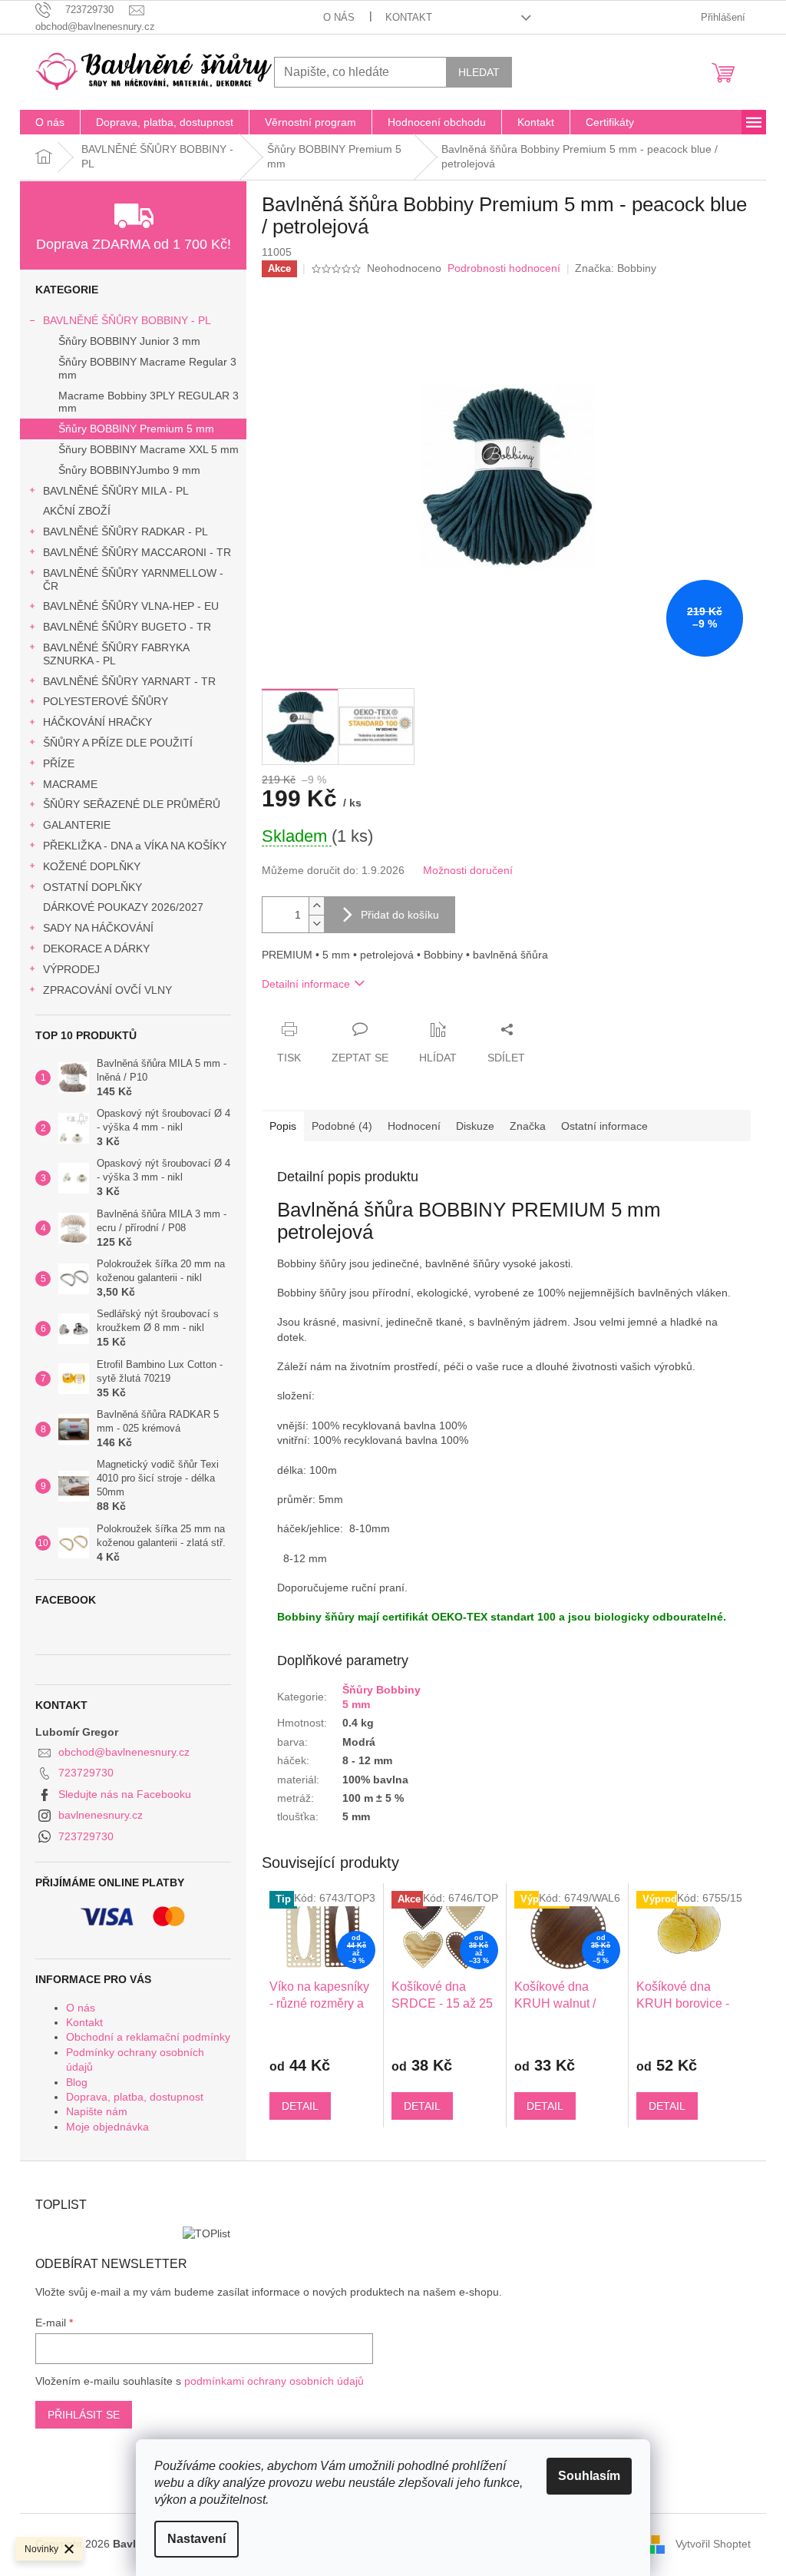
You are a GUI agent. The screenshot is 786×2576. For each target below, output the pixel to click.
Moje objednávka (107, 2127)
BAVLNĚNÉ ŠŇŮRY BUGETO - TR (127, 627)
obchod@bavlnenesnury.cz (124, 1752)
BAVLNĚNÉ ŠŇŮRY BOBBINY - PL (127, 320)
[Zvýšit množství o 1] (316, 906)
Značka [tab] (528, 1126)
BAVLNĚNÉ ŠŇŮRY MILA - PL (116, 491)
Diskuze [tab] (475, 1126)
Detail (300, 2106)
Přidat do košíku (400, 915)
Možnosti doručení (468, 870)
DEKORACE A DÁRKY (96, 949)
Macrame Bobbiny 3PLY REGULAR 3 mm (149, 402)
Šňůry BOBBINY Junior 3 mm (129, 341)
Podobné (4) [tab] (342, 1126)
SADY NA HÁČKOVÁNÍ (98, 928)
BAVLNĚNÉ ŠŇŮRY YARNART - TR (129, 681)
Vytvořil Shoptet (713, 2544)
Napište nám (97, 2111)
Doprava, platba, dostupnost (135, 2097)
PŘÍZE (59, 763)
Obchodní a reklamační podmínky (148, 2037)
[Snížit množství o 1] (316, 924)
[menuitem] (50, 122)
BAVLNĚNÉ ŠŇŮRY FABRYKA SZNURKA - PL (116, 654)
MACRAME (70, 784)
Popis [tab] (283, 1126)
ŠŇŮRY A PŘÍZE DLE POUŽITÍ (118, 743)
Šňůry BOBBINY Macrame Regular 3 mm (147, 368)
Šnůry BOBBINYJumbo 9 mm (129, 470)
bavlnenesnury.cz (101, 1815)
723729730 (86, 1773)
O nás (339, 17)
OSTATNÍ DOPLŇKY (92, 887)
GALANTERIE (77, 825)
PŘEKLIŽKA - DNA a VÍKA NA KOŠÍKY (135, 846)
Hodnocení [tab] (414, 1126)
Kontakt (409, 17)
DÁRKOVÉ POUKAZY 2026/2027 (123, 907)
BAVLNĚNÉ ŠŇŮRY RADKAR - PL (125, 531)
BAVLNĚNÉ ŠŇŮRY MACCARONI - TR (137, 552)
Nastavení (196, 2539)
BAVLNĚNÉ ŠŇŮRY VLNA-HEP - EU (131, 606)
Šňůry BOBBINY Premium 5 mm (136, 429)
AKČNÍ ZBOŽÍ (77, 511)
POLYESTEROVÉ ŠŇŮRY (106, 701)
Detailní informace (306, 984)
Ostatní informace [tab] (604, 1126)
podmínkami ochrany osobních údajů (274, 2381)
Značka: (616, 268)
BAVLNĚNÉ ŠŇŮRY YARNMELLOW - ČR (133, 579)
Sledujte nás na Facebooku (125, 1794)
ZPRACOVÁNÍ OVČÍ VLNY (107, 990)
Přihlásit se (84, 2415)
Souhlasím (589, 2476)
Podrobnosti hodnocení (504, 268)
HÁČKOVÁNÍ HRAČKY (97, 722)
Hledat (479, 72)
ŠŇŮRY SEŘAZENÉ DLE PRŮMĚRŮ (132, 804)
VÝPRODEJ (71, 969)
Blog (77, 2082)
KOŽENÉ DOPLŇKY (92, 866)
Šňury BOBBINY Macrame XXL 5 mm (149, 449)
